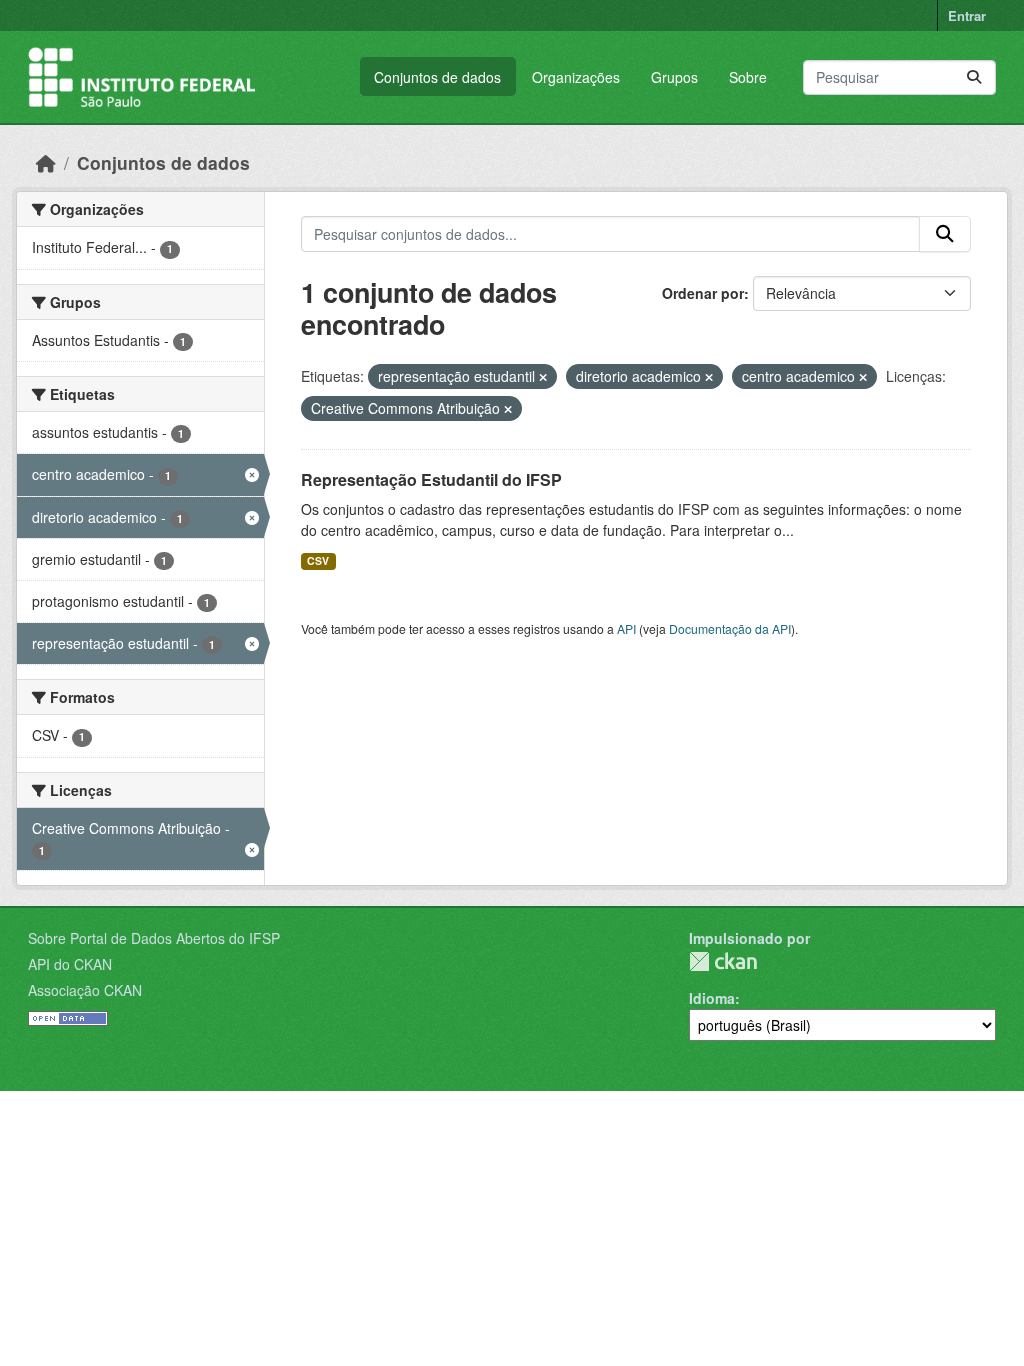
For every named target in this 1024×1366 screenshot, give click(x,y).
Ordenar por (703, 293)
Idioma (712, 998)
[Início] (46, 162)
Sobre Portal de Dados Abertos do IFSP (154, 938)
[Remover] (543, 377)
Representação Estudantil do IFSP (431, 479)
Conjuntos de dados (437, 77)
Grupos (674, 77)
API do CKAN (70, 964)
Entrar (967, 15)
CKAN (723, 961)
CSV (318, 560)
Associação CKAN (85, 990)
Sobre (748, 77)
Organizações (576, 77)
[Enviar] (974, 77)
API (626, 628)
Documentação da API (730, 628)
